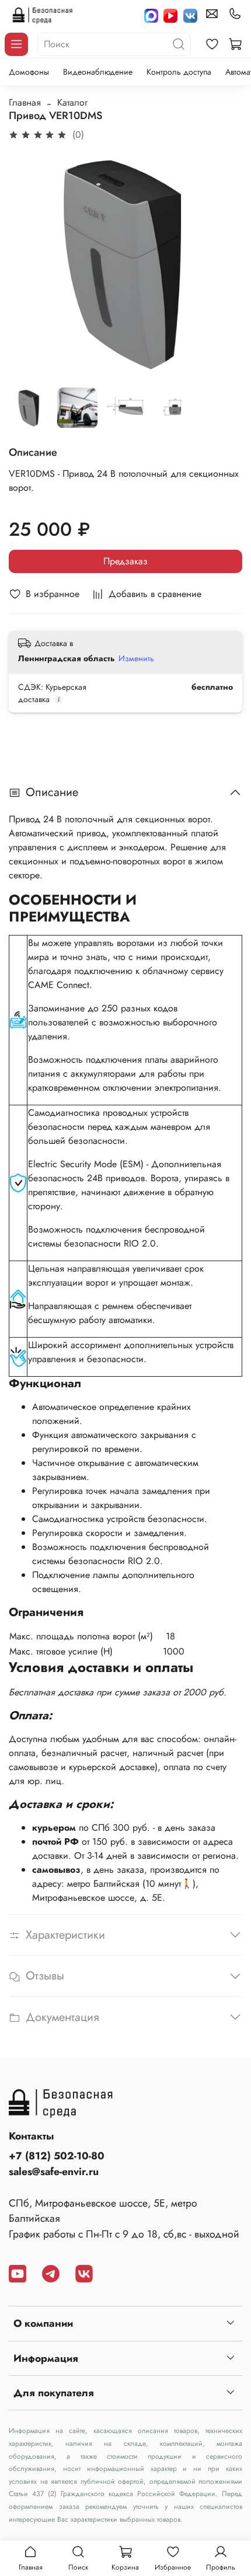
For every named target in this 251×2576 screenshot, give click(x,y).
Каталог (72, 102)
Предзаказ (125, 561)
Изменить (136, 658)
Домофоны (29, 72)
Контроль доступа (179, 72)
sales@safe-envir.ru (54, 2172)
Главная (25, 102)
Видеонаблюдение (98, 72)
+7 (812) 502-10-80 (57, 2156)
